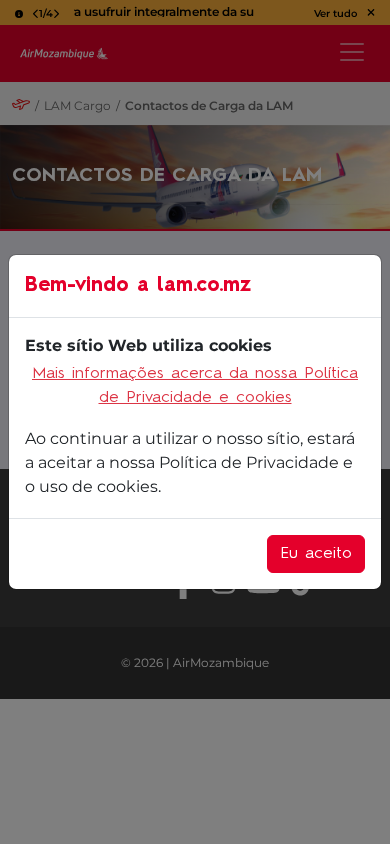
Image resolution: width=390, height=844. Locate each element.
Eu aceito (316, 554)
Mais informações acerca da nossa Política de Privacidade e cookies (195, 386)
